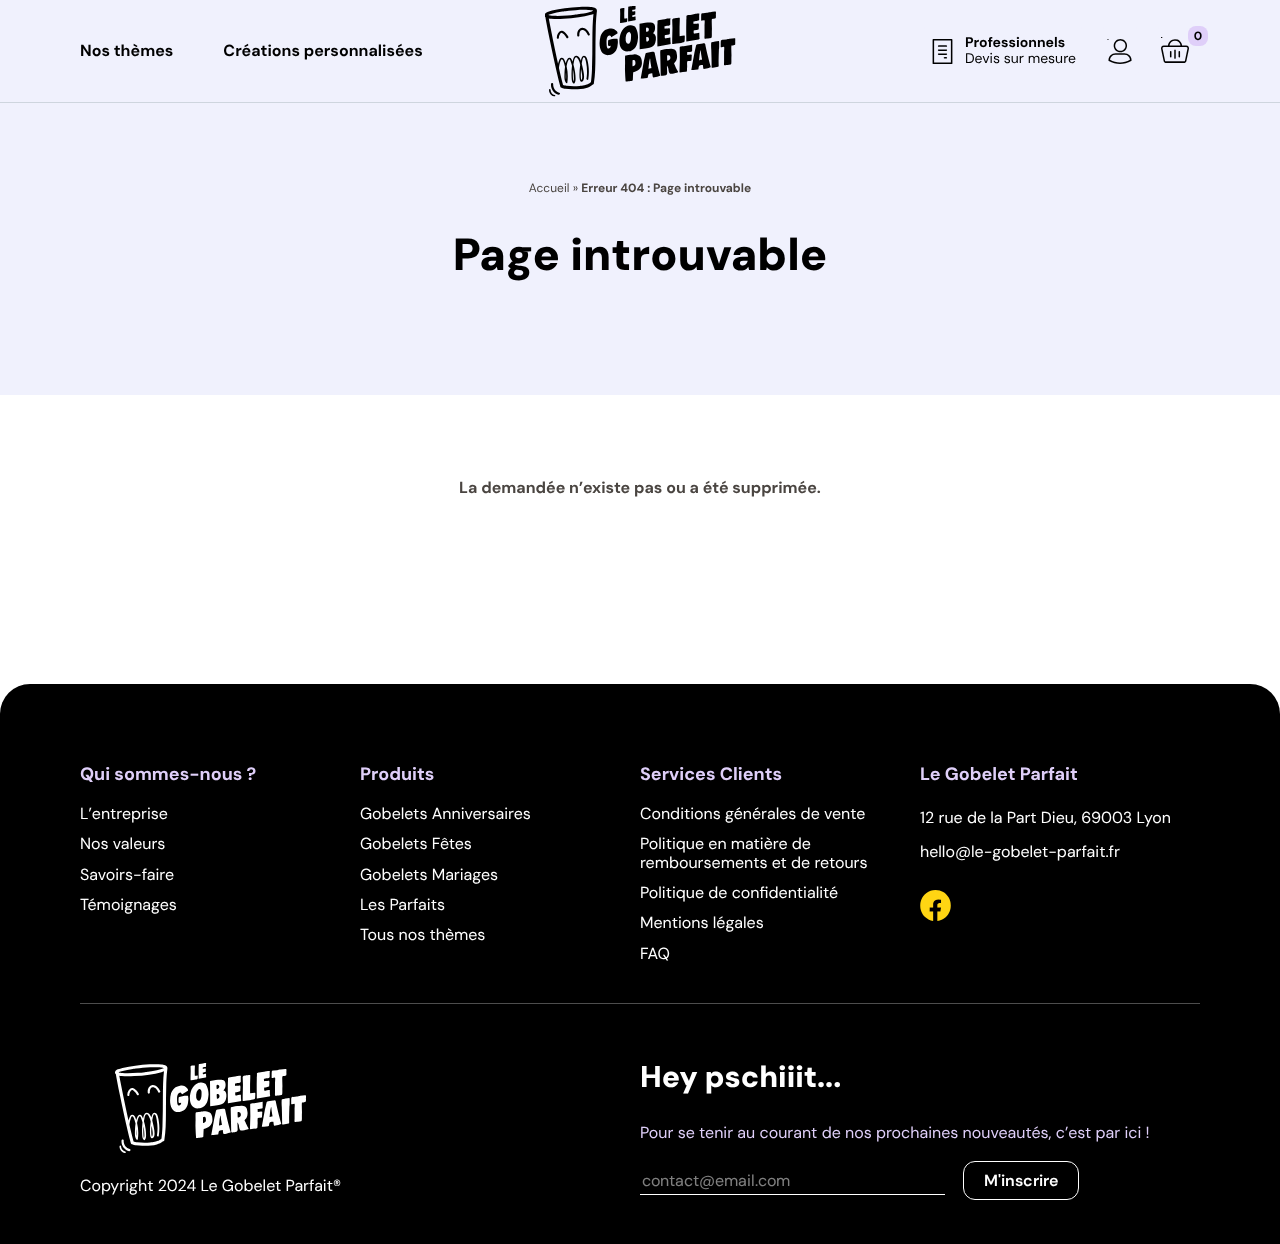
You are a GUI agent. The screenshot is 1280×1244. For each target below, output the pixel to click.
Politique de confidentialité (739, 892)
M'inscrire (1021, 1180)
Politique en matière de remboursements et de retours (754, 852)
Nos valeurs (122, 843)
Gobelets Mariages (429, 874)
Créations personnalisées (322, 51)
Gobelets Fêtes (416, 843)
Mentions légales (702, 922)
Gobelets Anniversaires (445, 813)
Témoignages (128, 904)
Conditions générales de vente (752, 813)
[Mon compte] (1120, 51)
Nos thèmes (126, 51)
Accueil (549, 188)
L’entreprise (124, 813)
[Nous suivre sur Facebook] (935, 909)
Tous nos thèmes (422, 934)
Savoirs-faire (127, 874)
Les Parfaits (402, 904)
